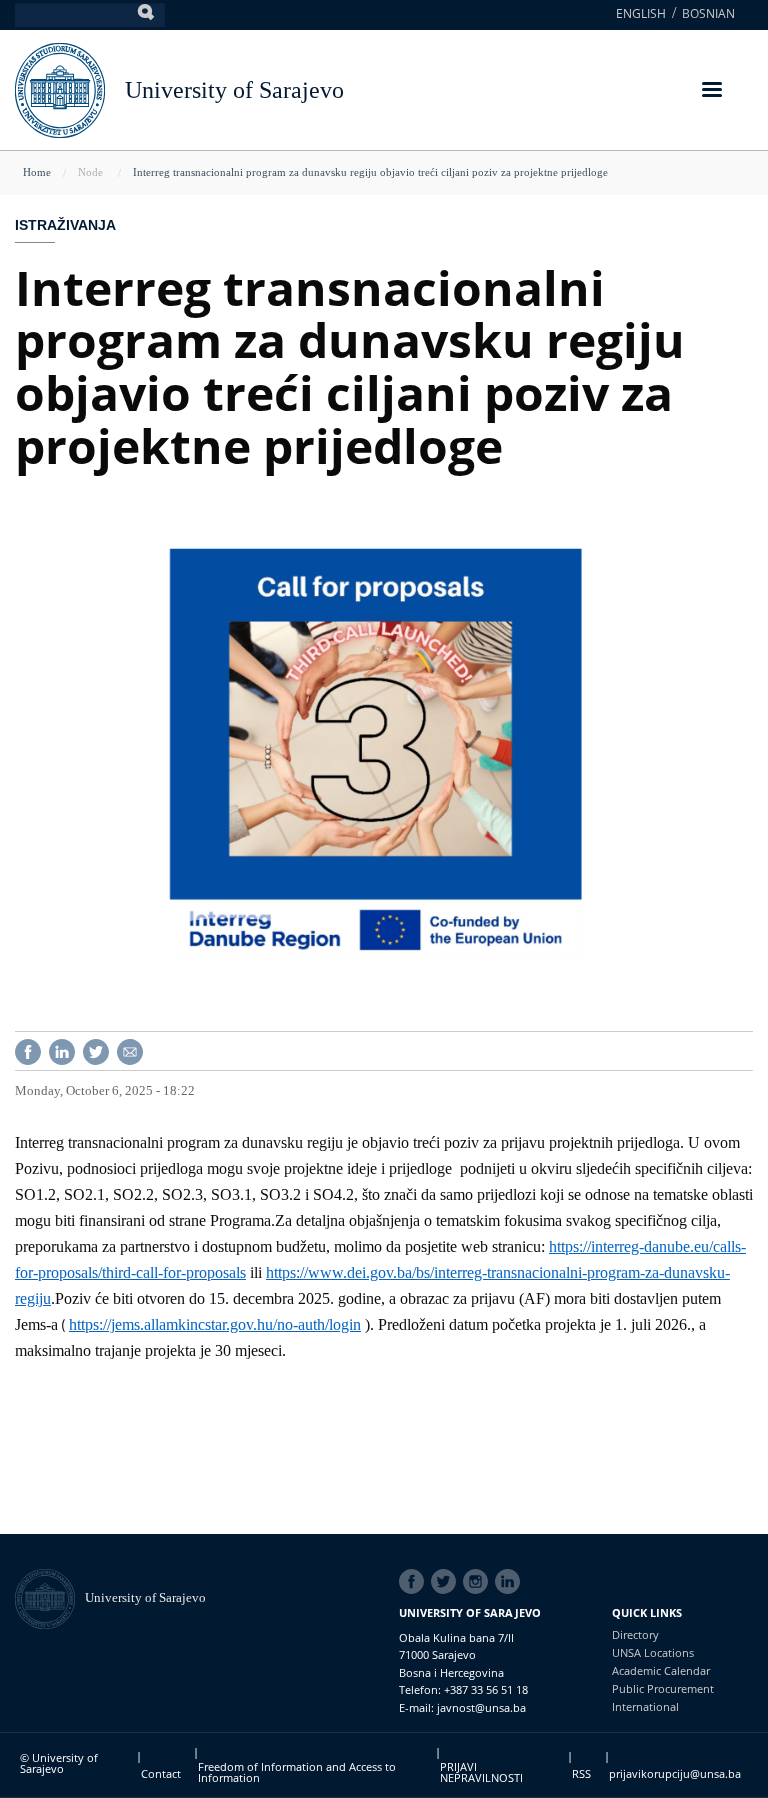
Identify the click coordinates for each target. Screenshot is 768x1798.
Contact (161, 1773)
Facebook (415, 1582)
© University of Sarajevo (59, 1763)
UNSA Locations (653, 1652)
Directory (635, 1634)
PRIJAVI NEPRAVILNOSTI (481, 1772)
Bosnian (708, 13)
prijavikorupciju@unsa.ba (675, 1773)
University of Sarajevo (234, 90)
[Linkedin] (62, 1049)
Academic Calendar (661, 1670)
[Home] (50, 1597)
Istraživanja (65, 225)
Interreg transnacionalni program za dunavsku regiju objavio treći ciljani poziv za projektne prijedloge (370, 172)
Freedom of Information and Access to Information (297, 1772)
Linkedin (511, 1582)
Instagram (479, 1582)
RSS (581, 1773)
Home (37, 172)
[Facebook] (28, 1049)
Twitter (447, 1582)
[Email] (130, 1049)
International (645, 1706)
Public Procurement (663, 1688)
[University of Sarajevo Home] (60, 88)
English (641, 13)
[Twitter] (96, 1049)
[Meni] (711, 91)
